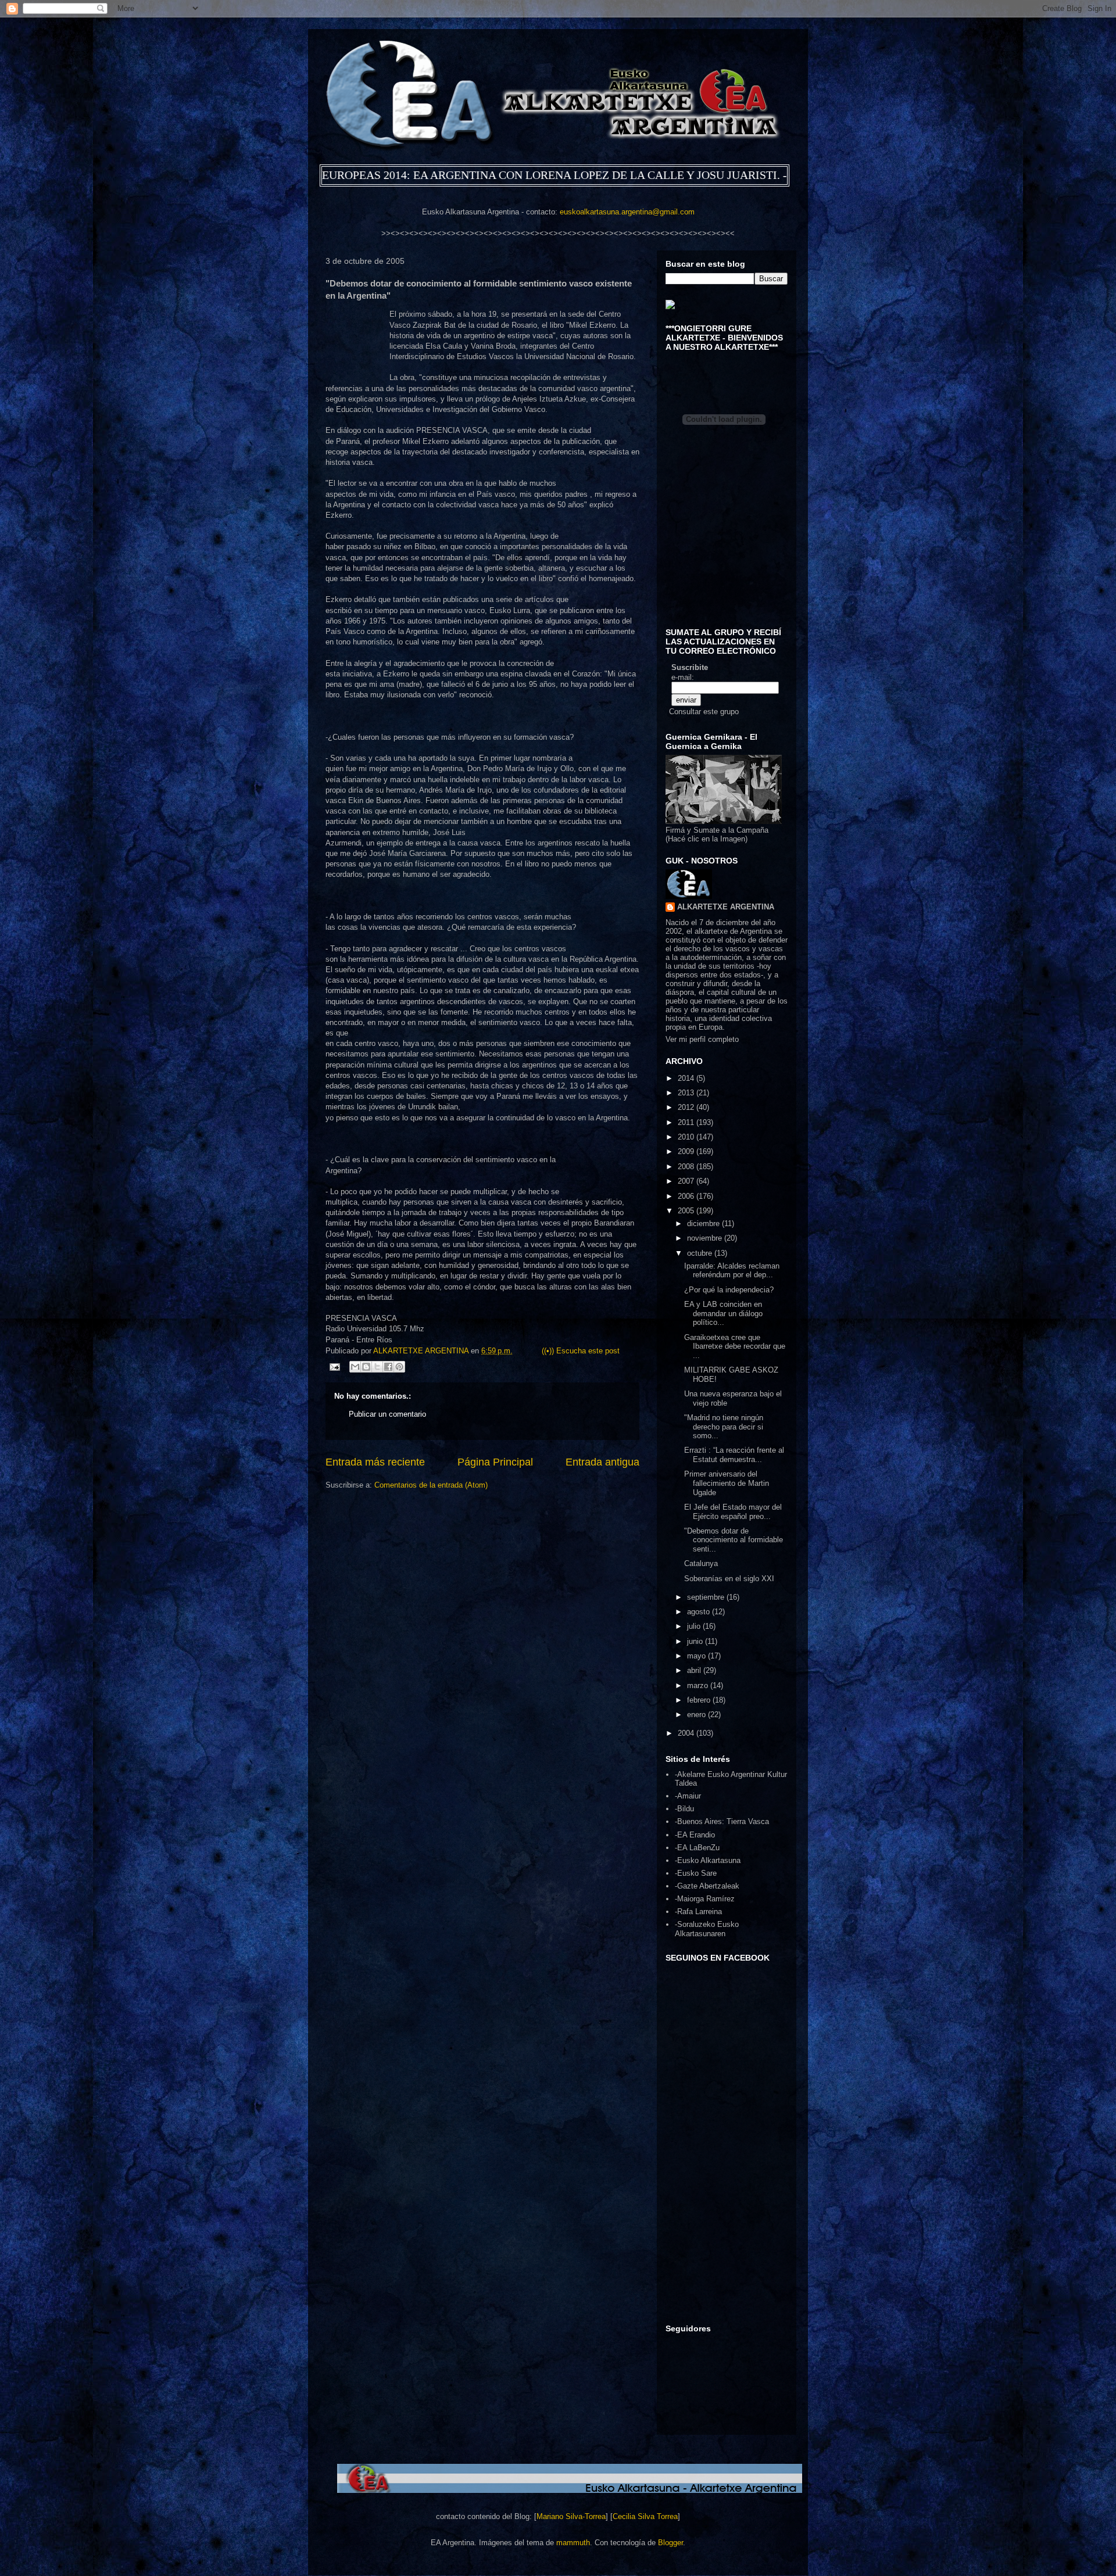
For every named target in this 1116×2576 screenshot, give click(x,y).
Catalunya (701, 1563)
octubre (701, 1253)
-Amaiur (688, 1796)
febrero (700, 1700)
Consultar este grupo (704, 712)
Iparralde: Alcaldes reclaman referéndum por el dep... (732, 1271)
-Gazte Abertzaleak (707, 1886)
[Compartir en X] (377, 1367)
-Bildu (684, 1809)
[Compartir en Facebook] (388, 1367)
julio (695, 1626)
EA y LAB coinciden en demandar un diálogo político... (723, 1313)
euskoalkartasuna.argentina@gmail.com (627, 212)
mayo (697, 1656)
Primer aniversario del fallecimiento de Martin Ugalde (727, 1483)
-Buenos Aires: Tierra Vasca (722, 1821)
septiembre (707, 1597)
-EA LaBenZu (697, 1848)
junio (696, 1641)
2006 (687, 1196)
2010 (687, 1137)
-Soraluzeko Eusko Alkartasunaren (707, 1929)
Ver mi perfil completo (702, 1039)
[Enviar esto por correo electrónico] (355, 1367)
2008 (687, 1167)
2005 (687, 1211)
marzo (699, 1685)
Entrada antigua (602, 1462)
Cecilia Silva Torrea (645, 2516)
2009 (687, 1151)
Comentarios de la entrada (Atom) (431, 1485)
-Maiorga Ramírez (705, 1899)
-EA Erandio (695, 1835)
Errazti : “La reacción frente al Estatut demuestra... (734, 1455)
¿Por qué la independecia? (729, 1290)
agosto (700, 1612)
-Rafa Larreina (698, 1912)
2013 (687, 1093)
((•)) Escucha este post (581, 1351)
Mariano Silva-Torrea (571, 2516)
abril (695, 1670)
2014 (687, 1078)
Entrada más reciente (375, 1462)
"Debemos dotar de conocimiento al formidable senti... (734, 1540)
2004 (687, 1733)
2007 (687, 1181)
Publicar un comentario (387, 1414)
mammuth (573, 2543)
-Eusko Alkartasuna (708, 1860)
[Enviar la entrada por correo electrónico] (334, 1366)
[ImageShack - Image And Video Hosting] (670, 307)
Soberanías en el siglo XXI (729, 1579)
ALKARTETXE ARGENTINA (422, 1351)
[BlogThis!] (366, 1367)
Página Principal (495, 1462)
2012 (687, 1107)
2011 (687, 1122)
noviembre (706, 1238)
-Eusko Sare (696, 1873)
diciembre (704, 1223)
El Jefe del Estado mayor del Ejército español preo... (733, 1512)
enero (697, 1715)
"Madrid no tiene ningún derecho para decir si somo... (724, 1427)
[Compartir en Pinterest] (399, 1367)
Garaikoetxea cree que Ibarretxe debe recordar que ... (735, 1346)
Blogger (670, 2543)
